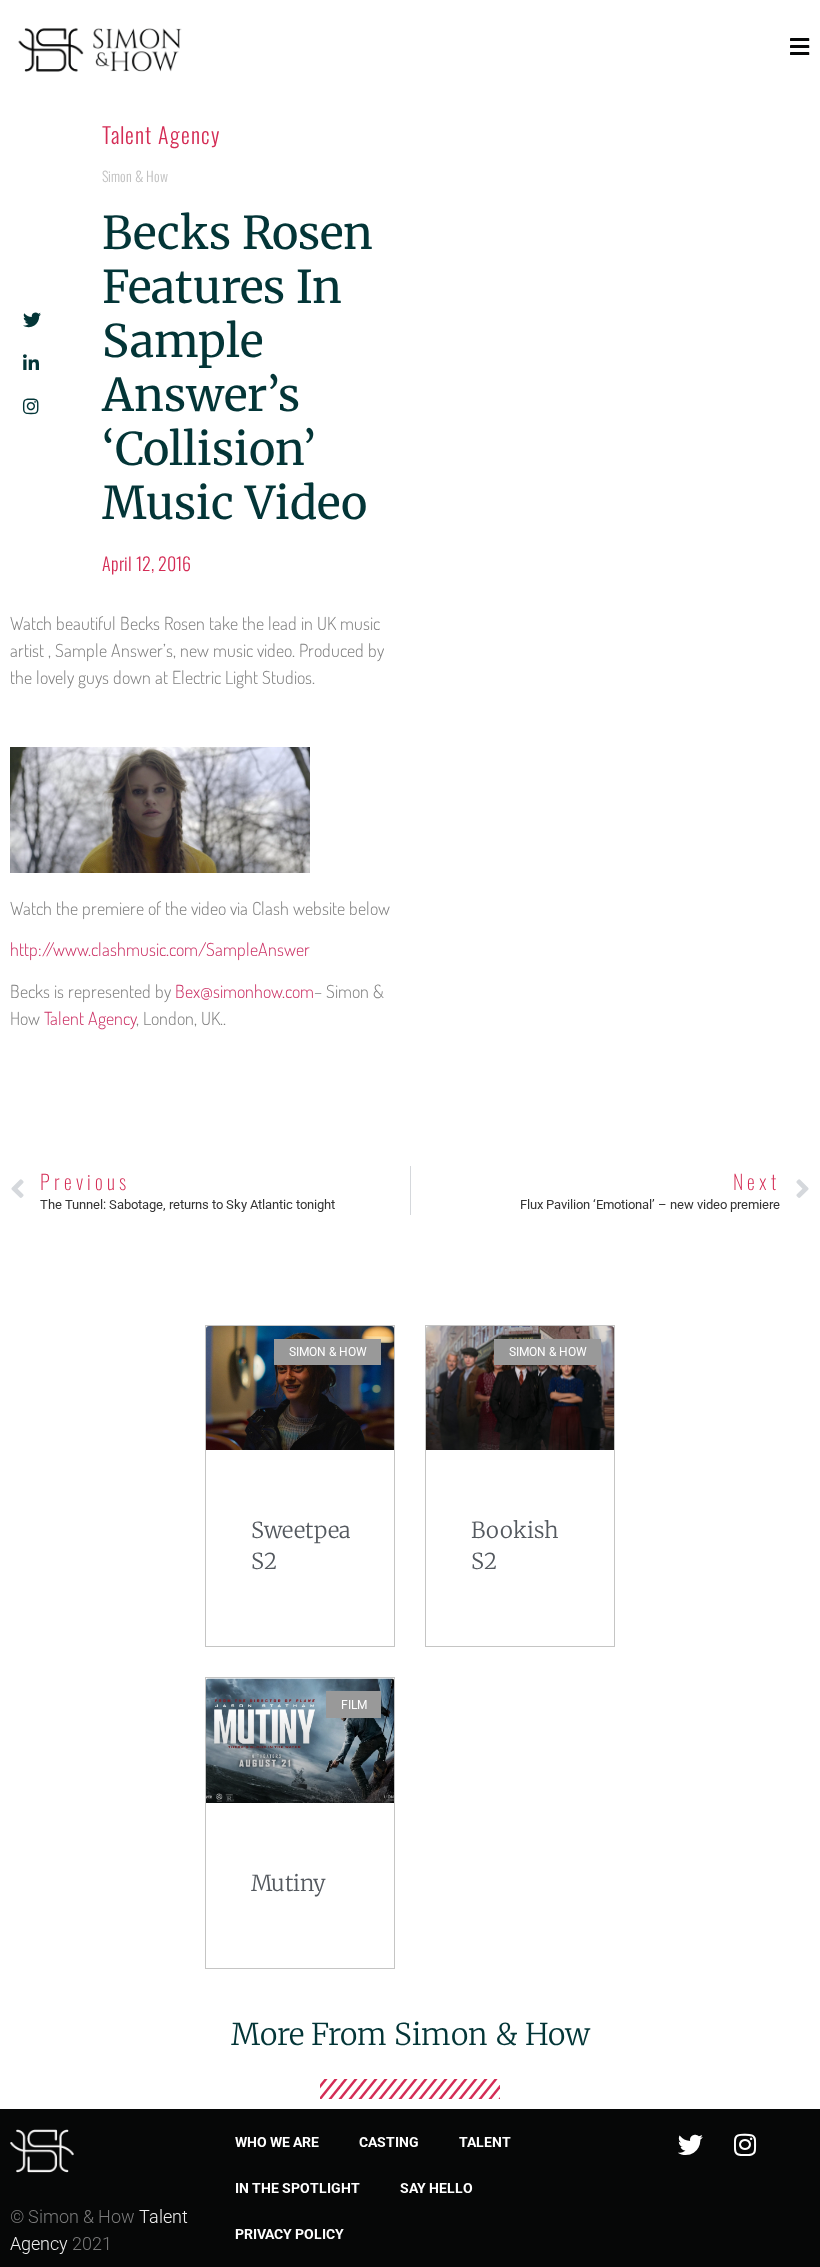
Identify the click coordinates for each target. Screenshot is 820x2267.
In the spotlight (297, 2188)
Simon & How (135, 175)
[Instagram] (745, 2144)
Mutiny (288, 1883)
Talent (485, 2142)
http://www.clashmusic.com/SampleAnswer (160, 949)
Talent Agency (161, 134)
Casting (389, 2142)
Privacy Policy (289, 2234)
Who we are (277, 2142)
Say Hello (436, 2188)
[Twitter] (690, 2144)
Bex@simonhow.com (244, 991)
